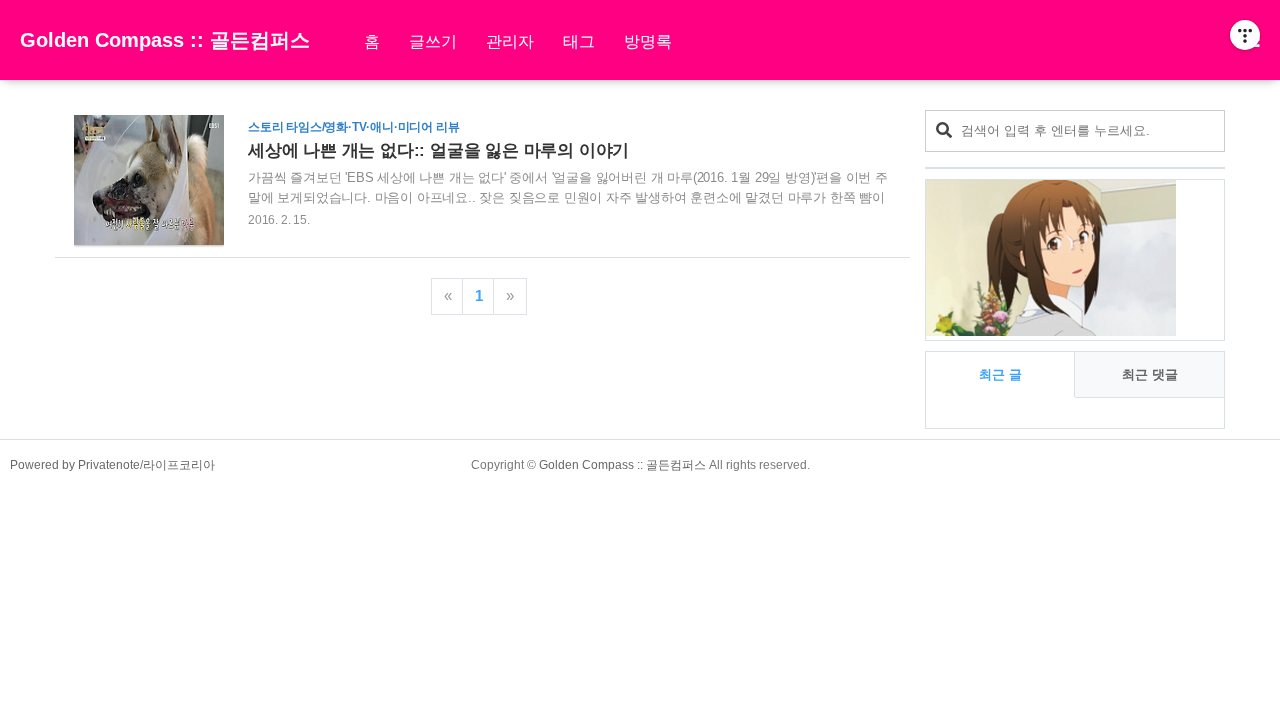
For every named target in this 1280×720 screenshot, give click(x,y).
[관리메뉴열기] (1245, 35)
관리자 (510, 41)
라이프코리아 (179, 465)
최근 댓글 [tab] (1150, 374)
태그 (579, 41)
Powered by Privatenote (75, 465)
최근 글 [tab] (1000, 374)
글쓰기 (433, 41)
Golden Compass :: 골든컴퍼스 (165, 40)
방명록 (648, 41)
